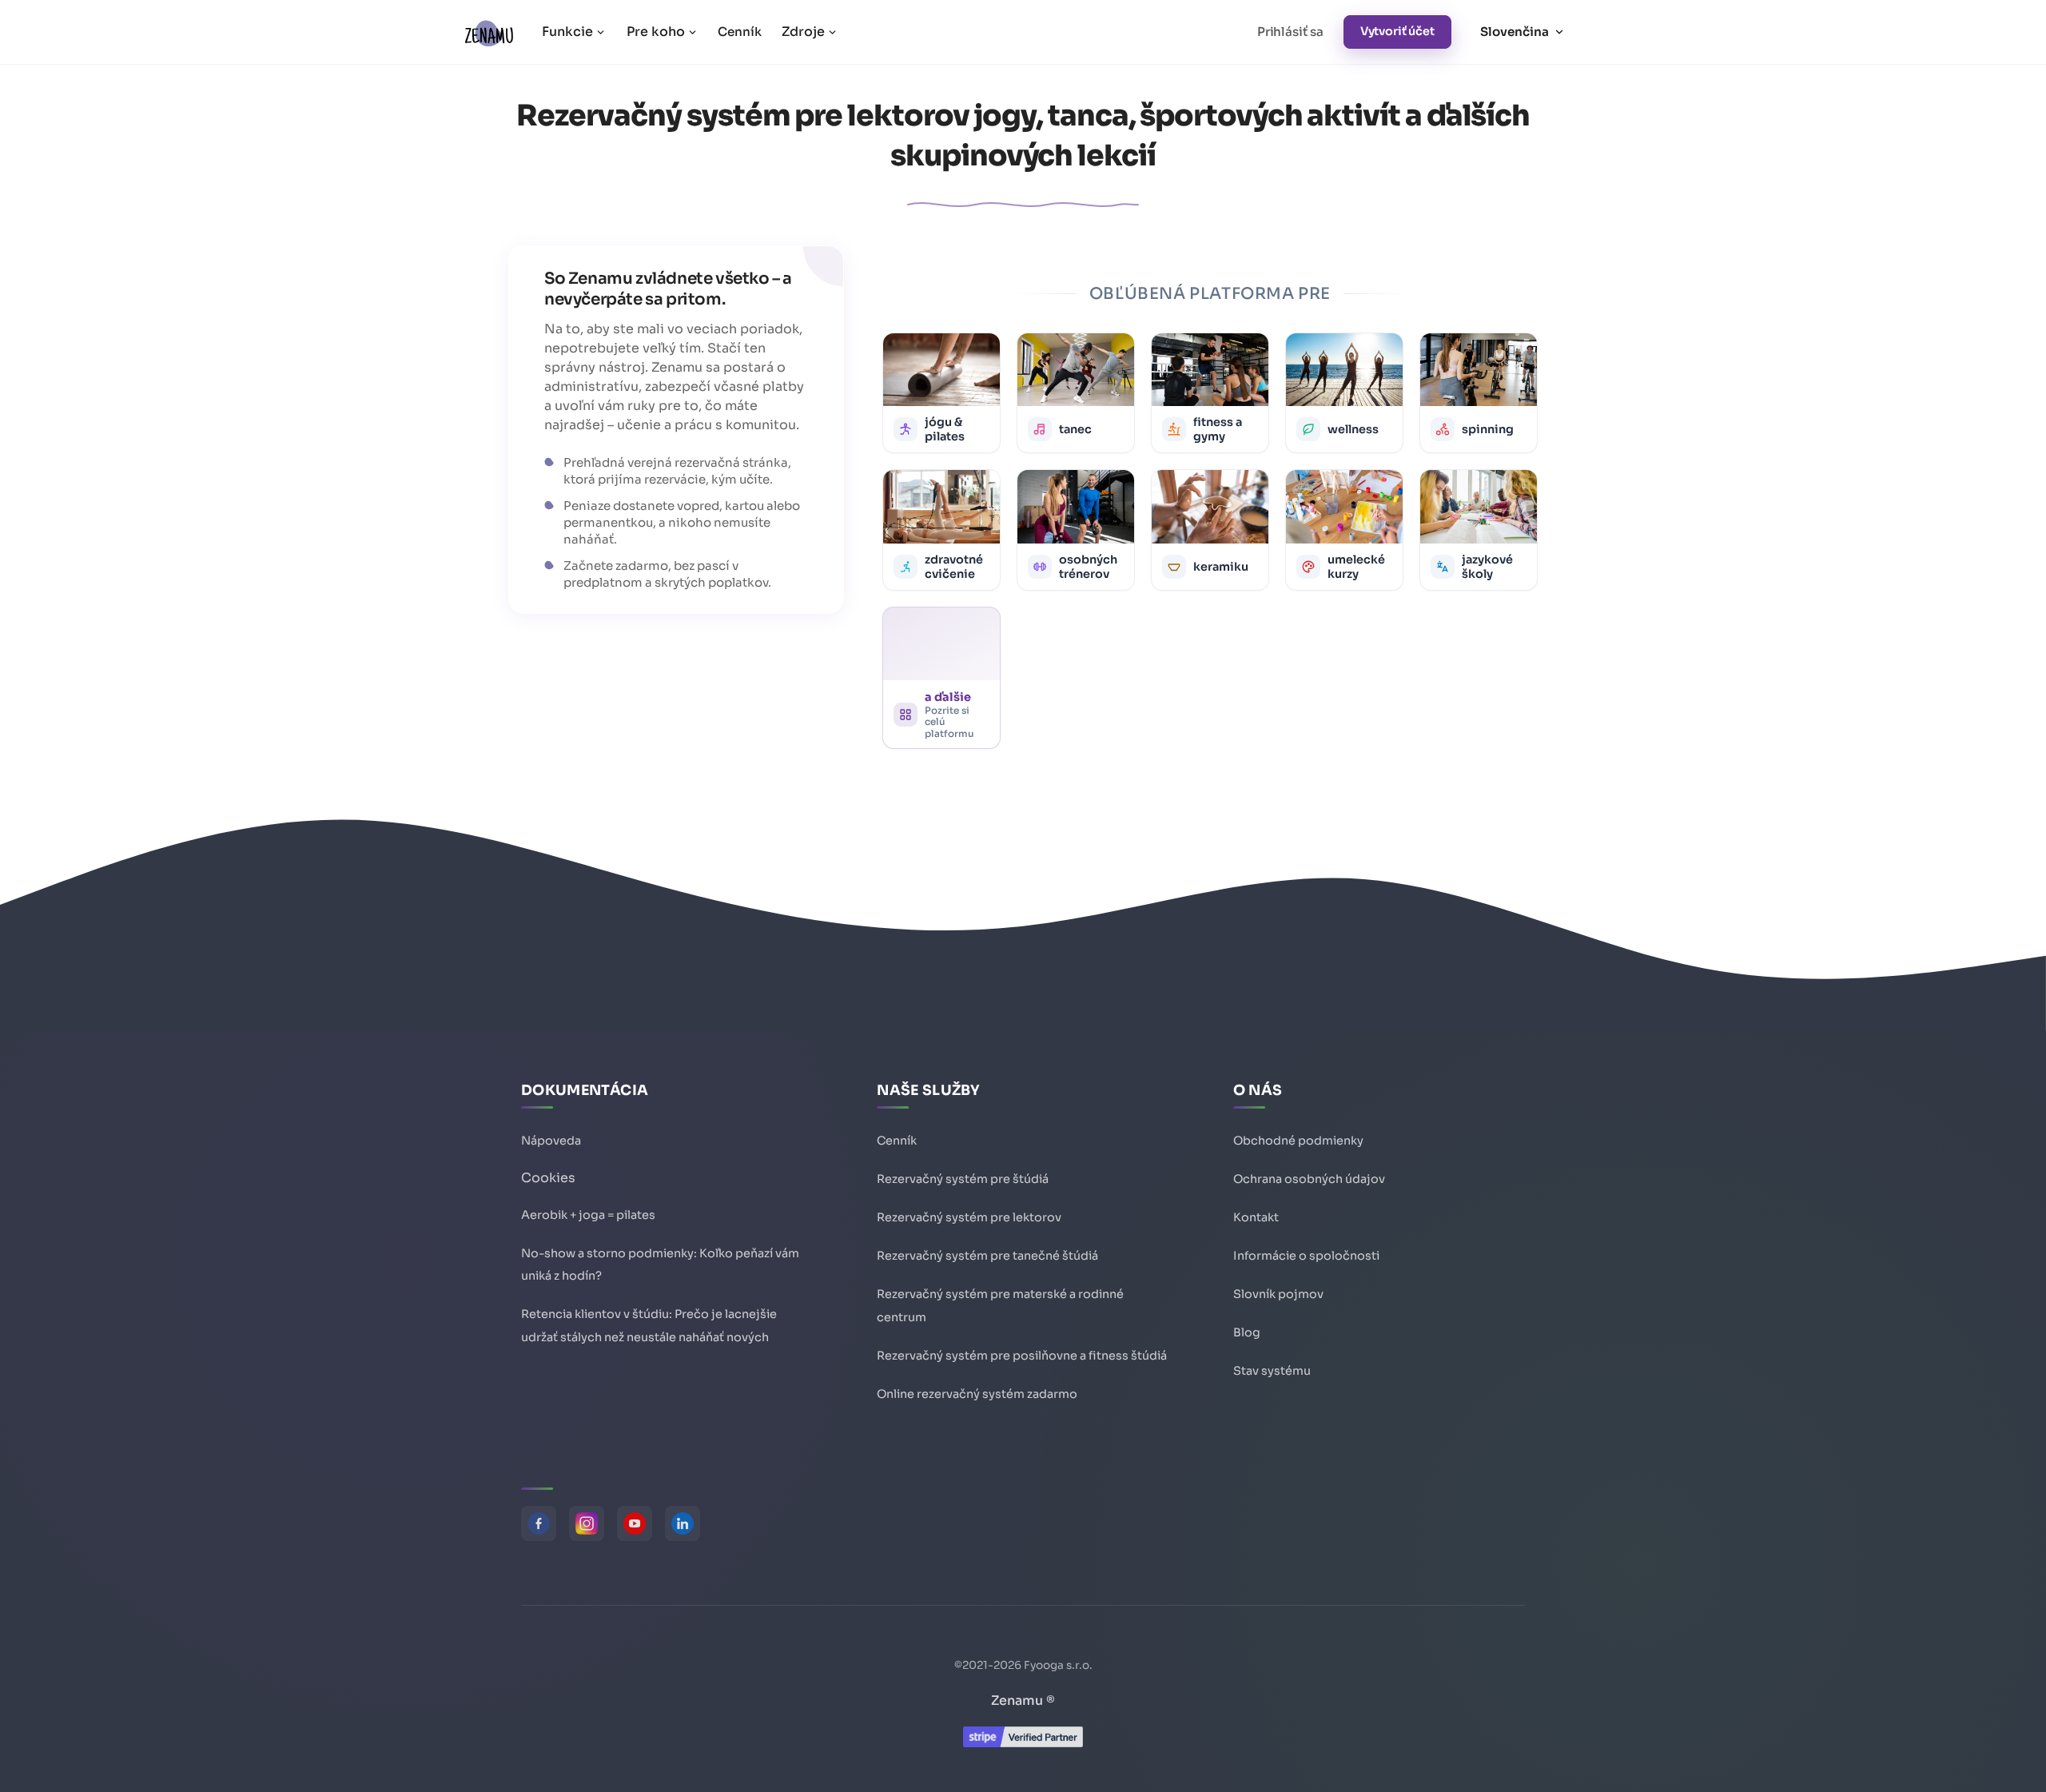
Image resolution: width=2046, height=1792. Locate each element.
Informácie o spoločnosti (1306, 1256)
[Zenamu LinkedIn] (683, 1523)
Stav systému (1272, 1371)
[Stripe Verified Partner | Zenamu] (1023, 1743)
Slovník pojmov (1278, 1294)
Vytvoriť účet (1397, 31)
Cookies (548, 1178)
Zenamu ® (1023, 1700)
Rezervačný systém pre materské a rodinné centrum (1000, 1306)
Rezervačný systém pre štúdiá (963, 1179)
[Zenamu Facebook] (539, 1523)
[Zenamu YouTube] (635, 1523)
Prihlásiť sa (1290, 32)
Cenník (739, 32)
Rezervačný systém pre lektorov (969, 1217)
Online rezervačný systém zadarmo (977, 1394)
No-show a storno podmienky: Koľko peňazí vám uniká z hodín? (660, 1265)
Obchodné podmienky (1298, 1141)
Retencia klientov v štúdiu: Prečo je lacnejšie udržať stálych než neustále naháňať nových (649, 1326)
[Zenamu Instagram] (587, 1523)
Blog (1247, 1332)
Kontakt (1256, 1217)
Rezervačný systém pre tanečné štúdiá (987, 1256)
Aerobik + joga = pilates (588, 1215)
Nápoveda (551, 1141)
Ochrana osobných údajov (1309, 1179)
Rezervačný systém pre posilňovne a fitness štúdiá (1022, 1356)
